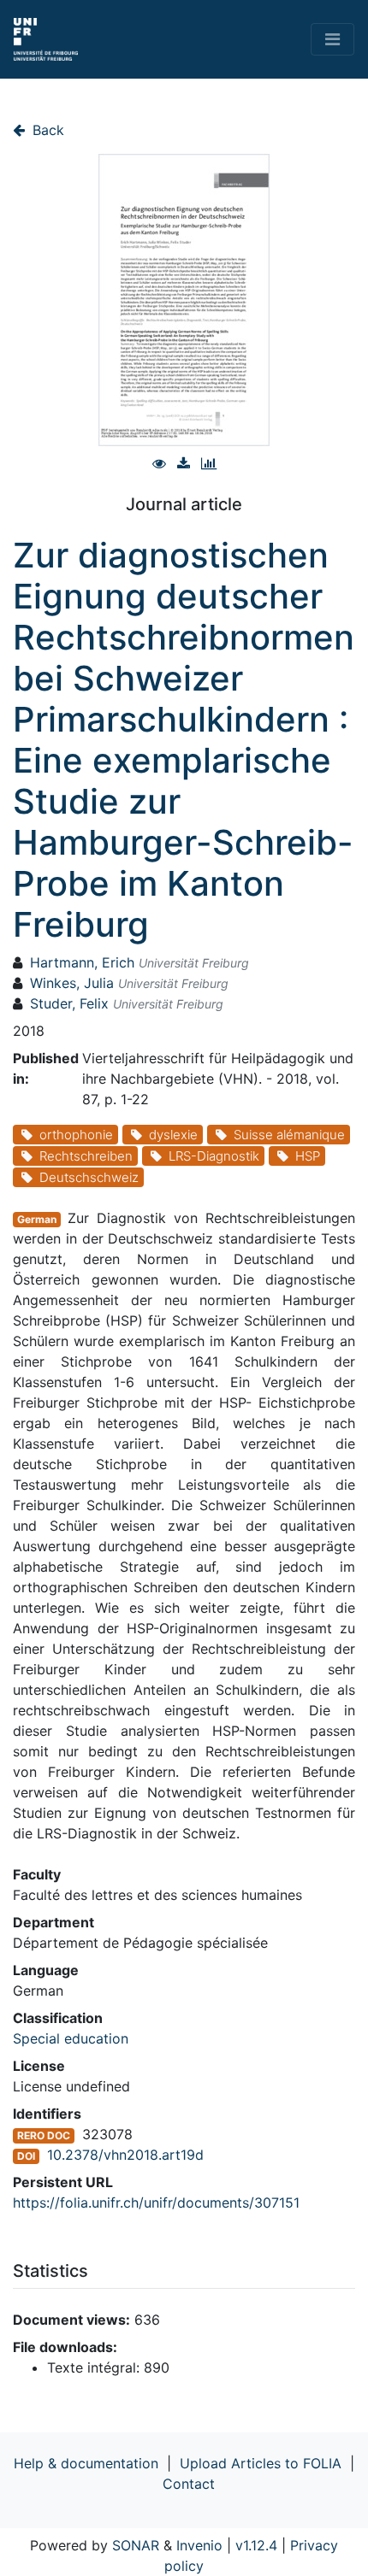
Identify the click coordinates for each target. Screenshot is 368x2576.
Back (46, 130)
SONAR (136, 2545)
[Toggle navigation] (332, 39)
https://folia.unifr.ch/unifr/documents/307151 (156, 2203)
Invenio (199, 2545)
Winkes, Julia (72, 983)
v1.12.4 (256, 2545)
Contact (189, 2484)
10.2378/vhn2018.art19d (125, 2155)
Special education (71, 2038)
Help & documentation (86, 2463)
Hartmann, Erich (82, 962)
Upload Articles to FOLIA (261, 2463)
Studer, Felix (69, 1003)
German (37, 1219)
